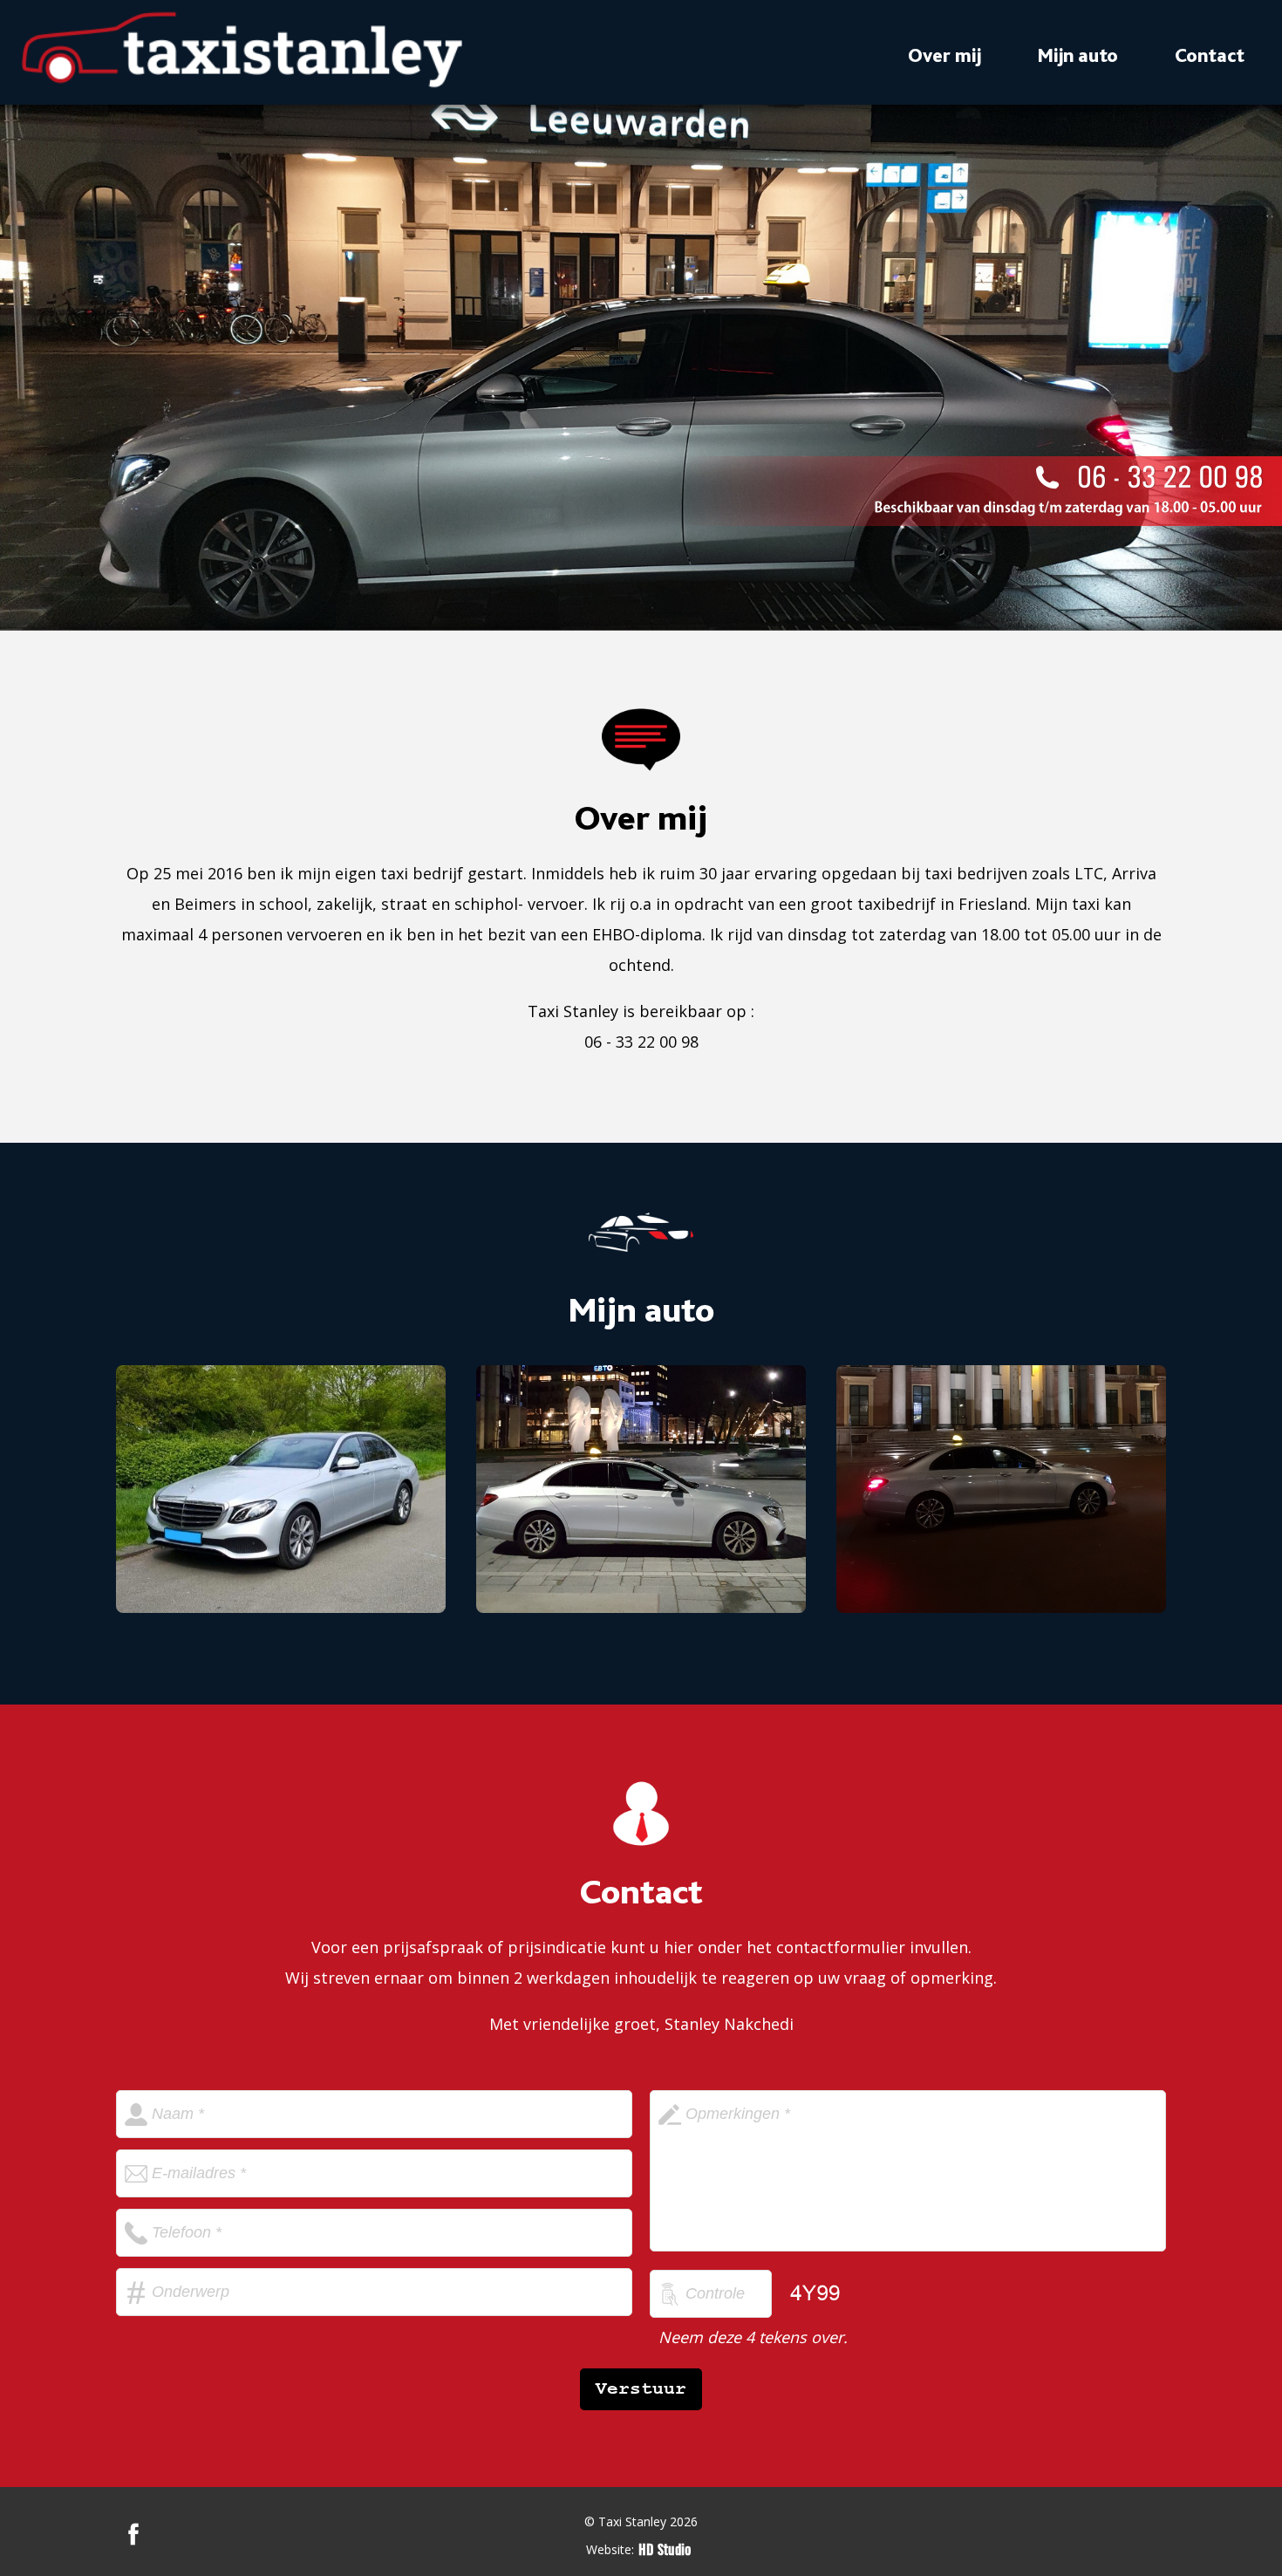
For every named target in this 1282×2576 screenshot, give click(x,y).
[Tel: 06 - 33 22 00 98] (972, 491)
